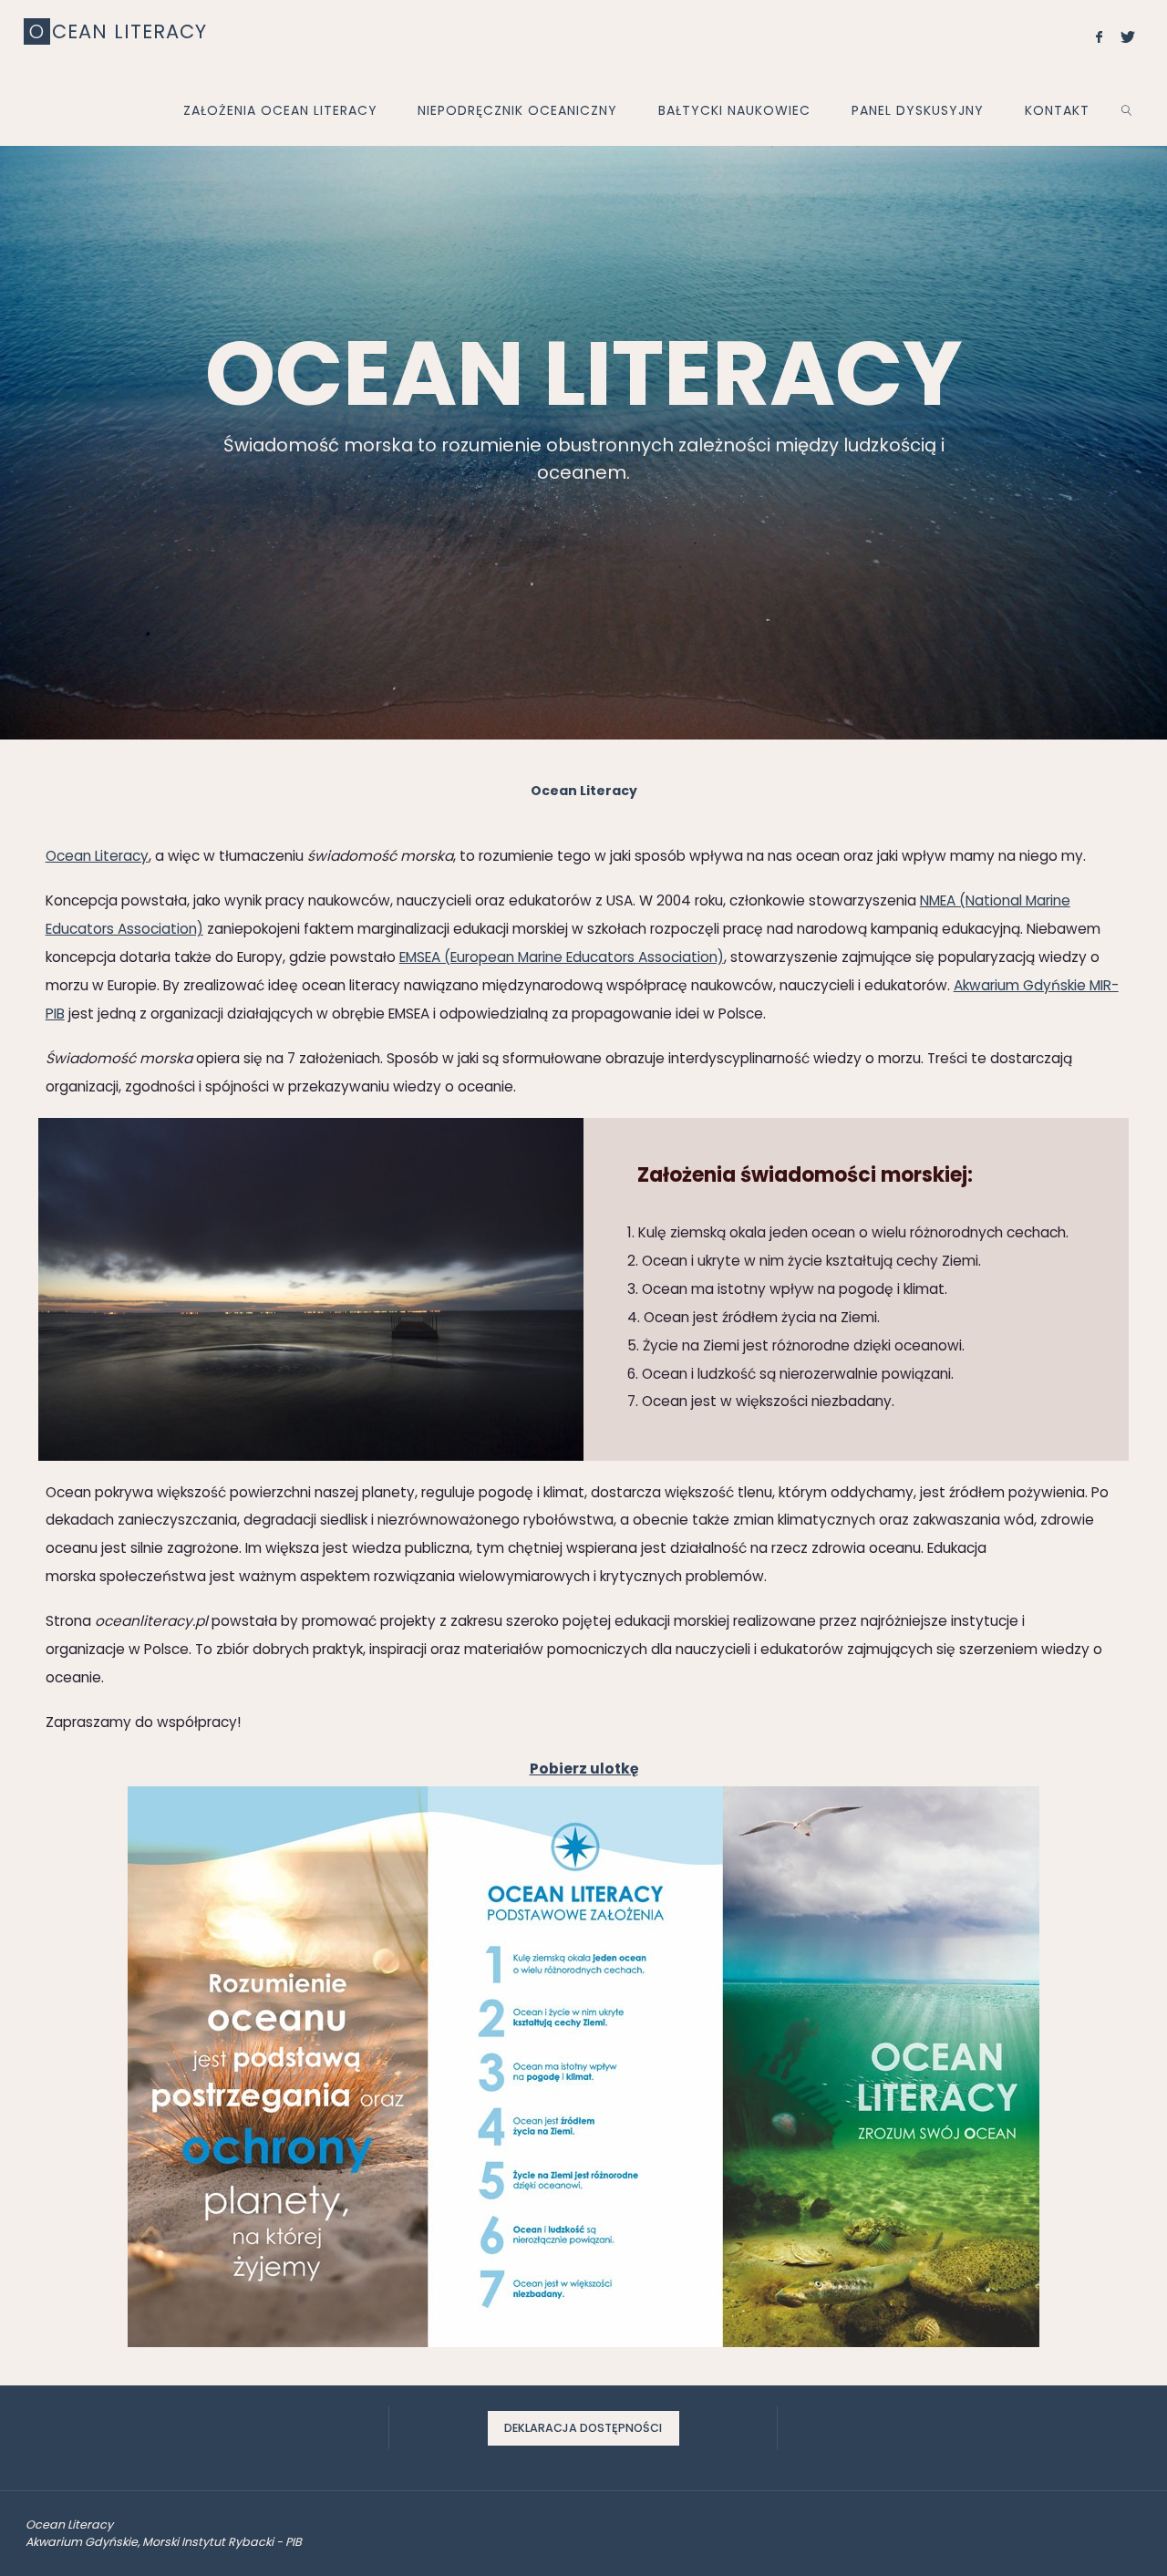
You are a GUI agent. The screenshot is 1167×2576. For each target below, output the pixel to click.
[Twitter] (1128, 37)
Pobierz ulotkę (584, 1769)
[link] (1126, 109)
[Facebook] (1099, 37)
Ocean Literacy (97, 856)
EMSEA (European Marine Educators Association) (562, 957)
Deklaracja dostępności (583, 2428)
